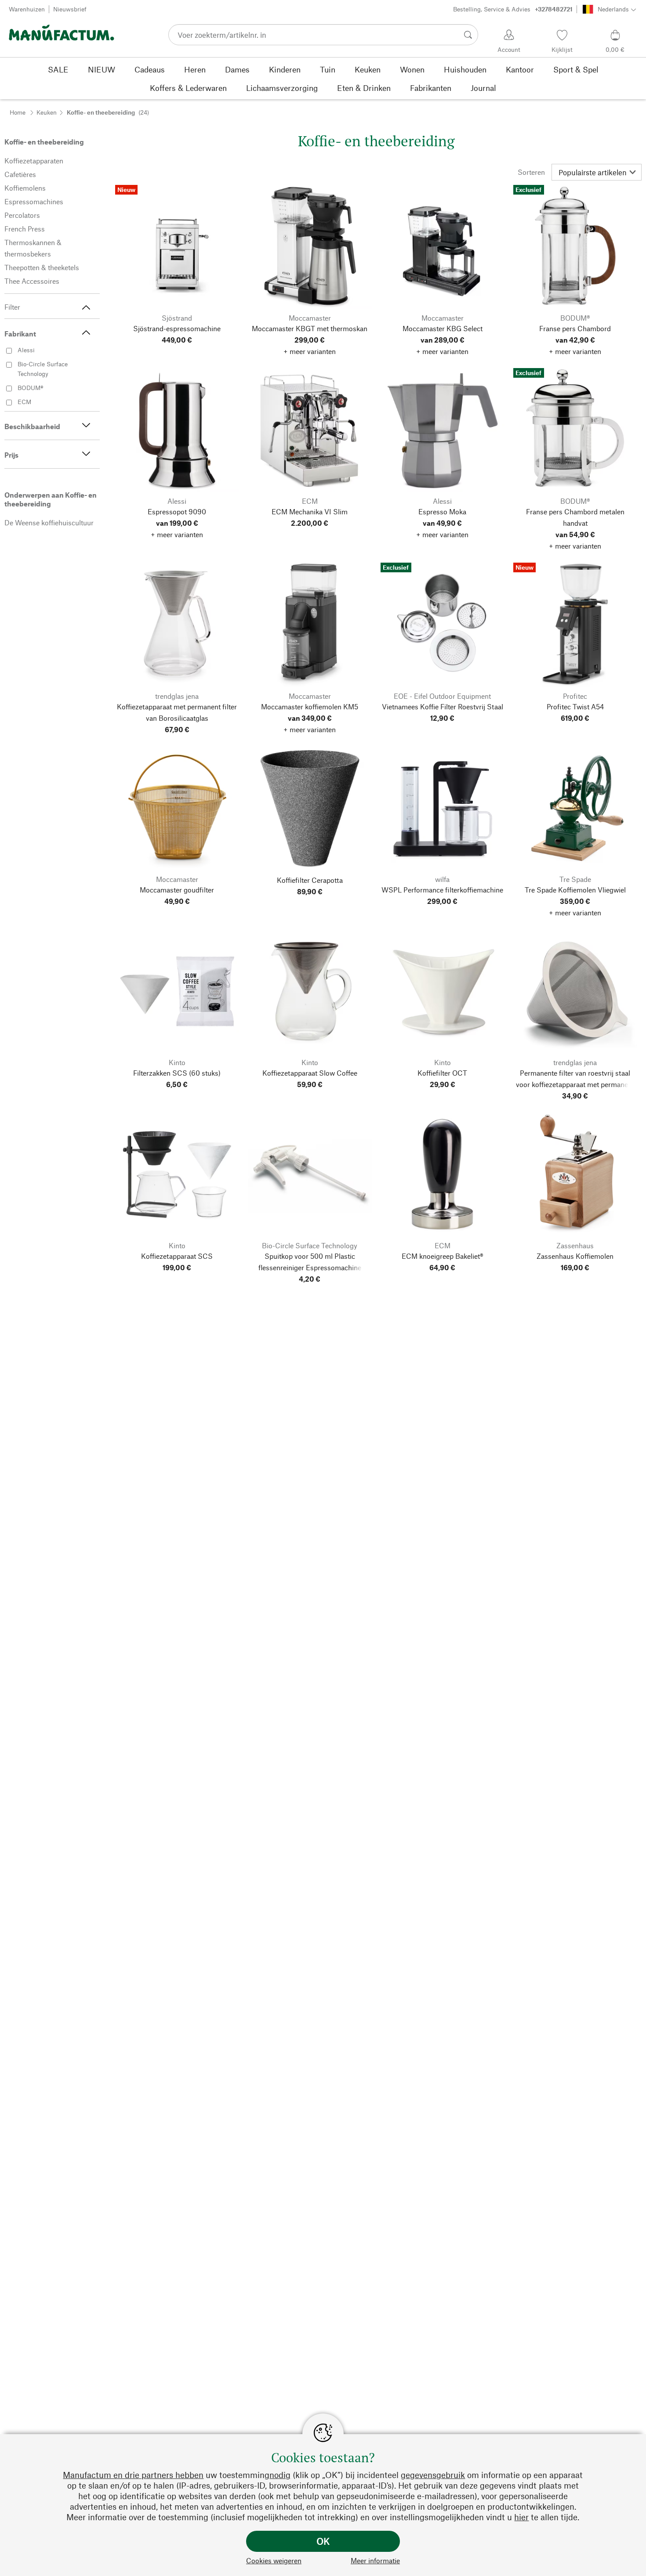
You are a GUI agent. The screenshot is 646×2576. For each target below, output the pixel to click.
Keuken (47, 112)
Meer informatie (375, 2560)
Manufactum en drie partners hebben (133, 2475)
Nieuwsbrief (70, 9)
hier (521, 2517)
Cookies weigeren (274, 2560)
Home (18, 112)
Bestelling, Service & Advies (513, 9)
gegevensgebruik (433, 2475)
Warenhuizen (27, 9)
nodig (280, 2475)
